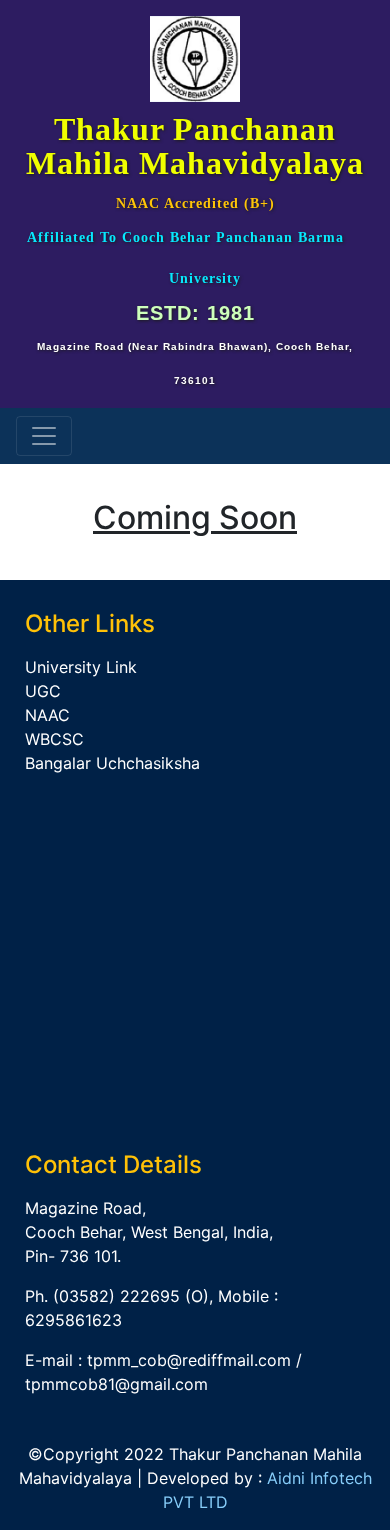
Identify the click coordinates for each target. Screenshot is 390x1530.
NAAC (47, 715)
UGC (43, 691)
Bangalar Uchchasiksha (112, 763)
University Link (81, 667)
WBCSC (54, 739)
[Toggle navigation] (44, 436)
